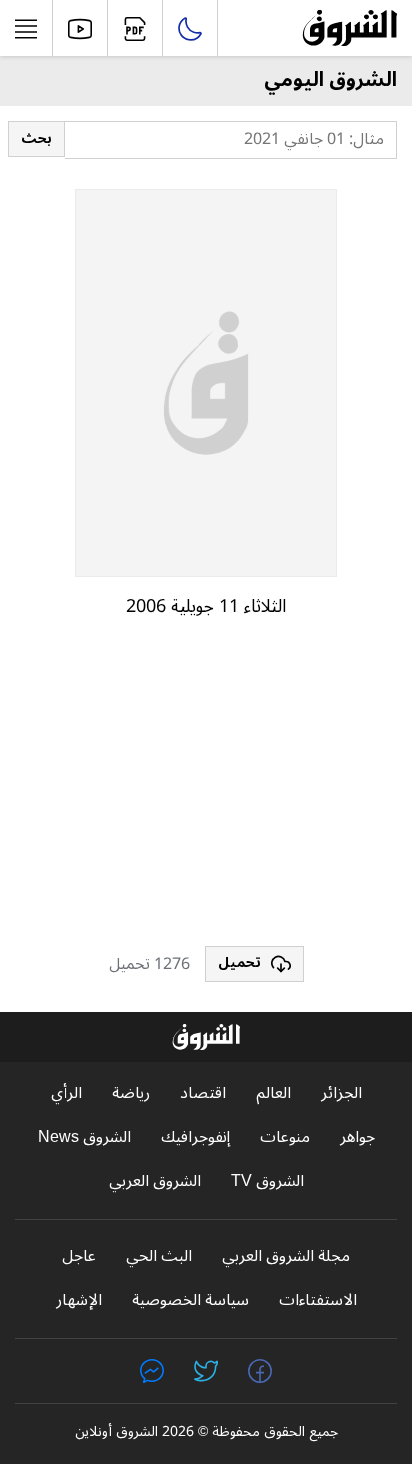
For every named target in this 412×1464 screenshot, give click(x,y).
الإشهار (79, 1300)
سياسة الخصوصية (190, 1300)
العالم (273, 1093)
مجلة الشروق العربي (286, 1256)
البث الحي (159, 1256)
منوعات (285, 1137)
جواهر (357, 1137)
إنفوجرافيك (195, 1137)
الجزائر (341, 1093)
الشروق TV (267, 1181)
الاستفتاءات (318, 1300)
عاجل (79, 1256)
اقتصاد (203, 1093)
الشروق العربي (155, 1181)
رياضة (131, 1093)
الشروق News (84, 1137)
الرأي (66, 1093)
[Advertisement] (206, 791)
